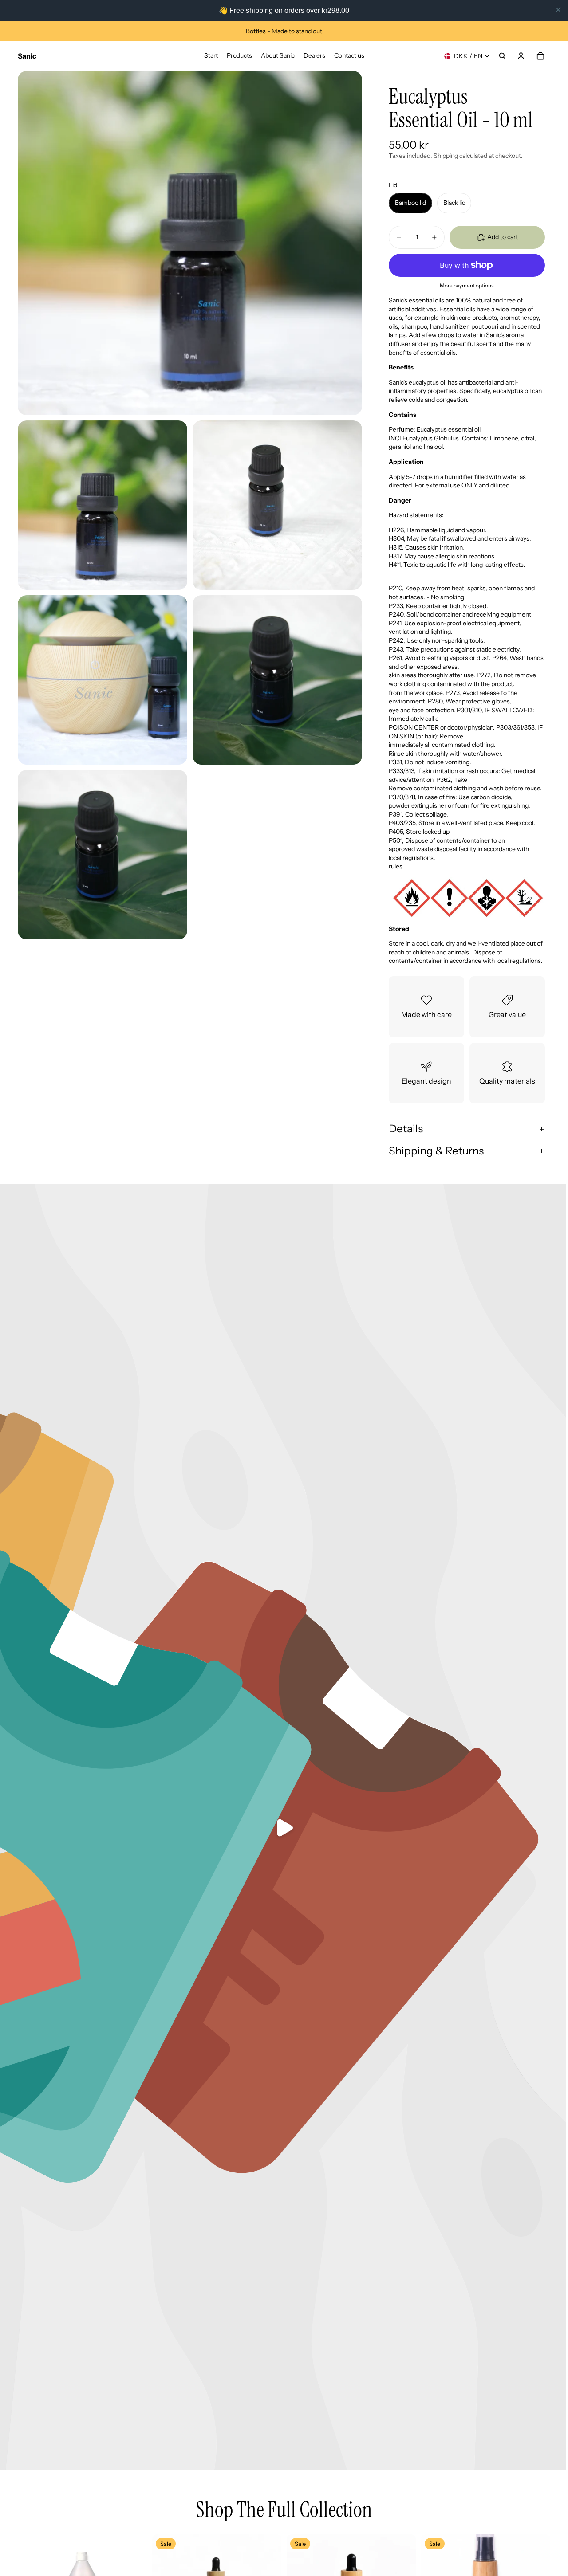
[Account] (521, 56)
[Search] (502, 56)
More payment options (467, 286)
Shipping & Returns (436, 1151)
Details (406, 1129)
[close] (558, 10)
